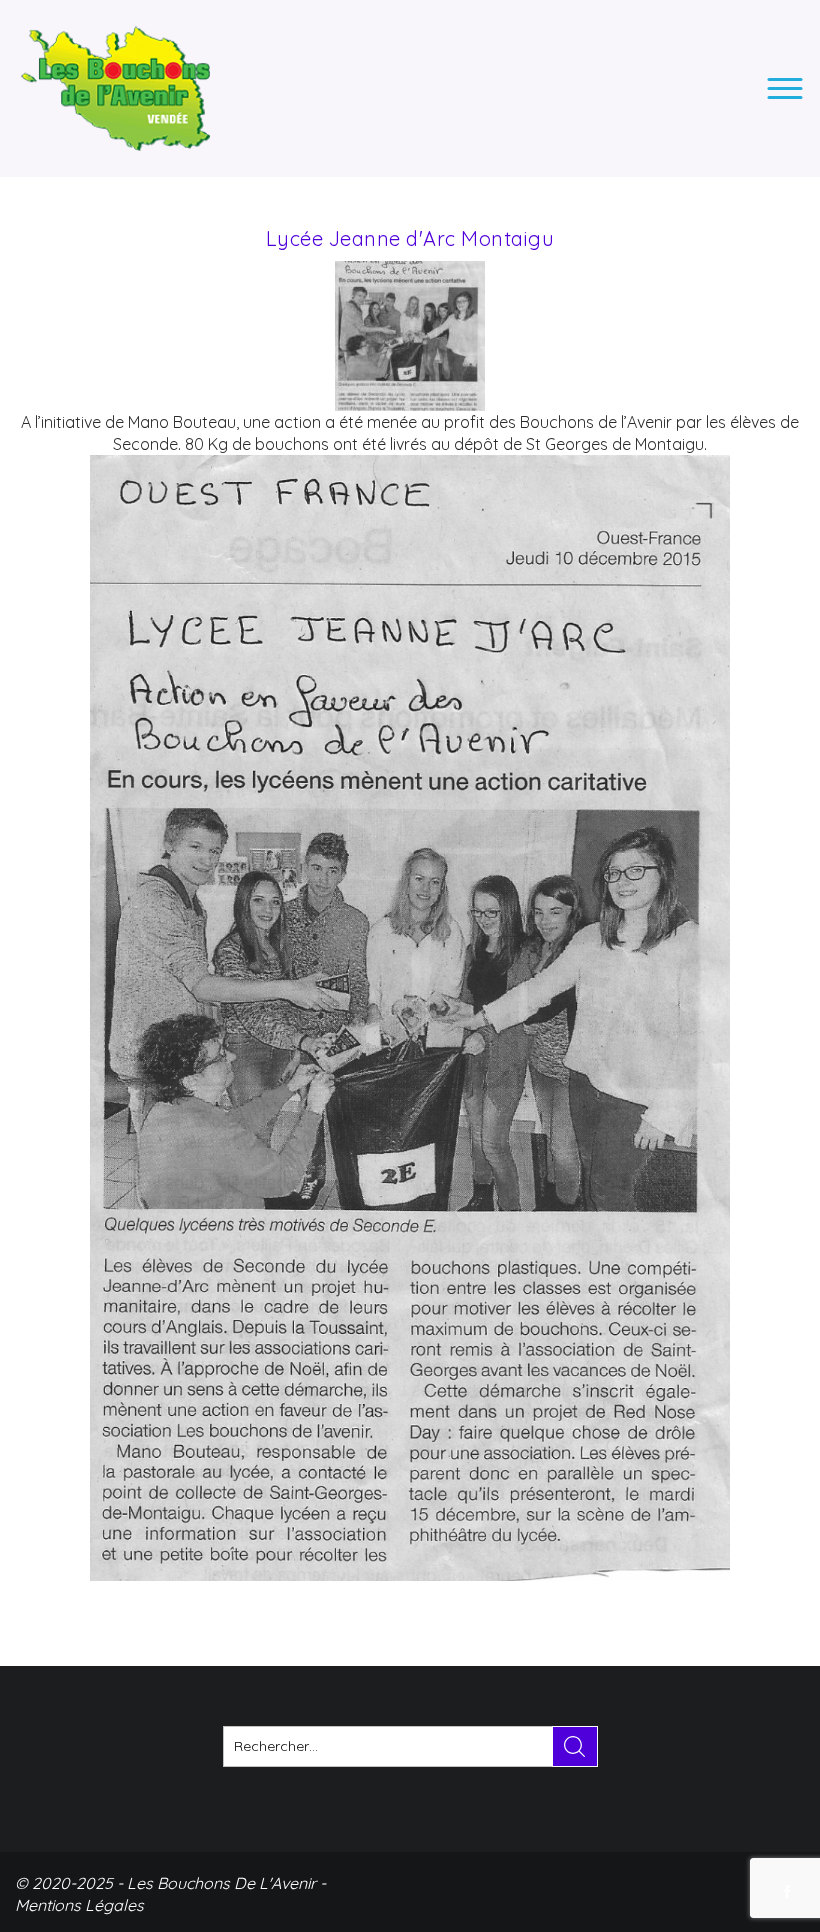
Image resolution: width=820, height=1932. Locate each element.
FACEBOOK (789, 1892)
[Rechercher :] (410, 1746)
